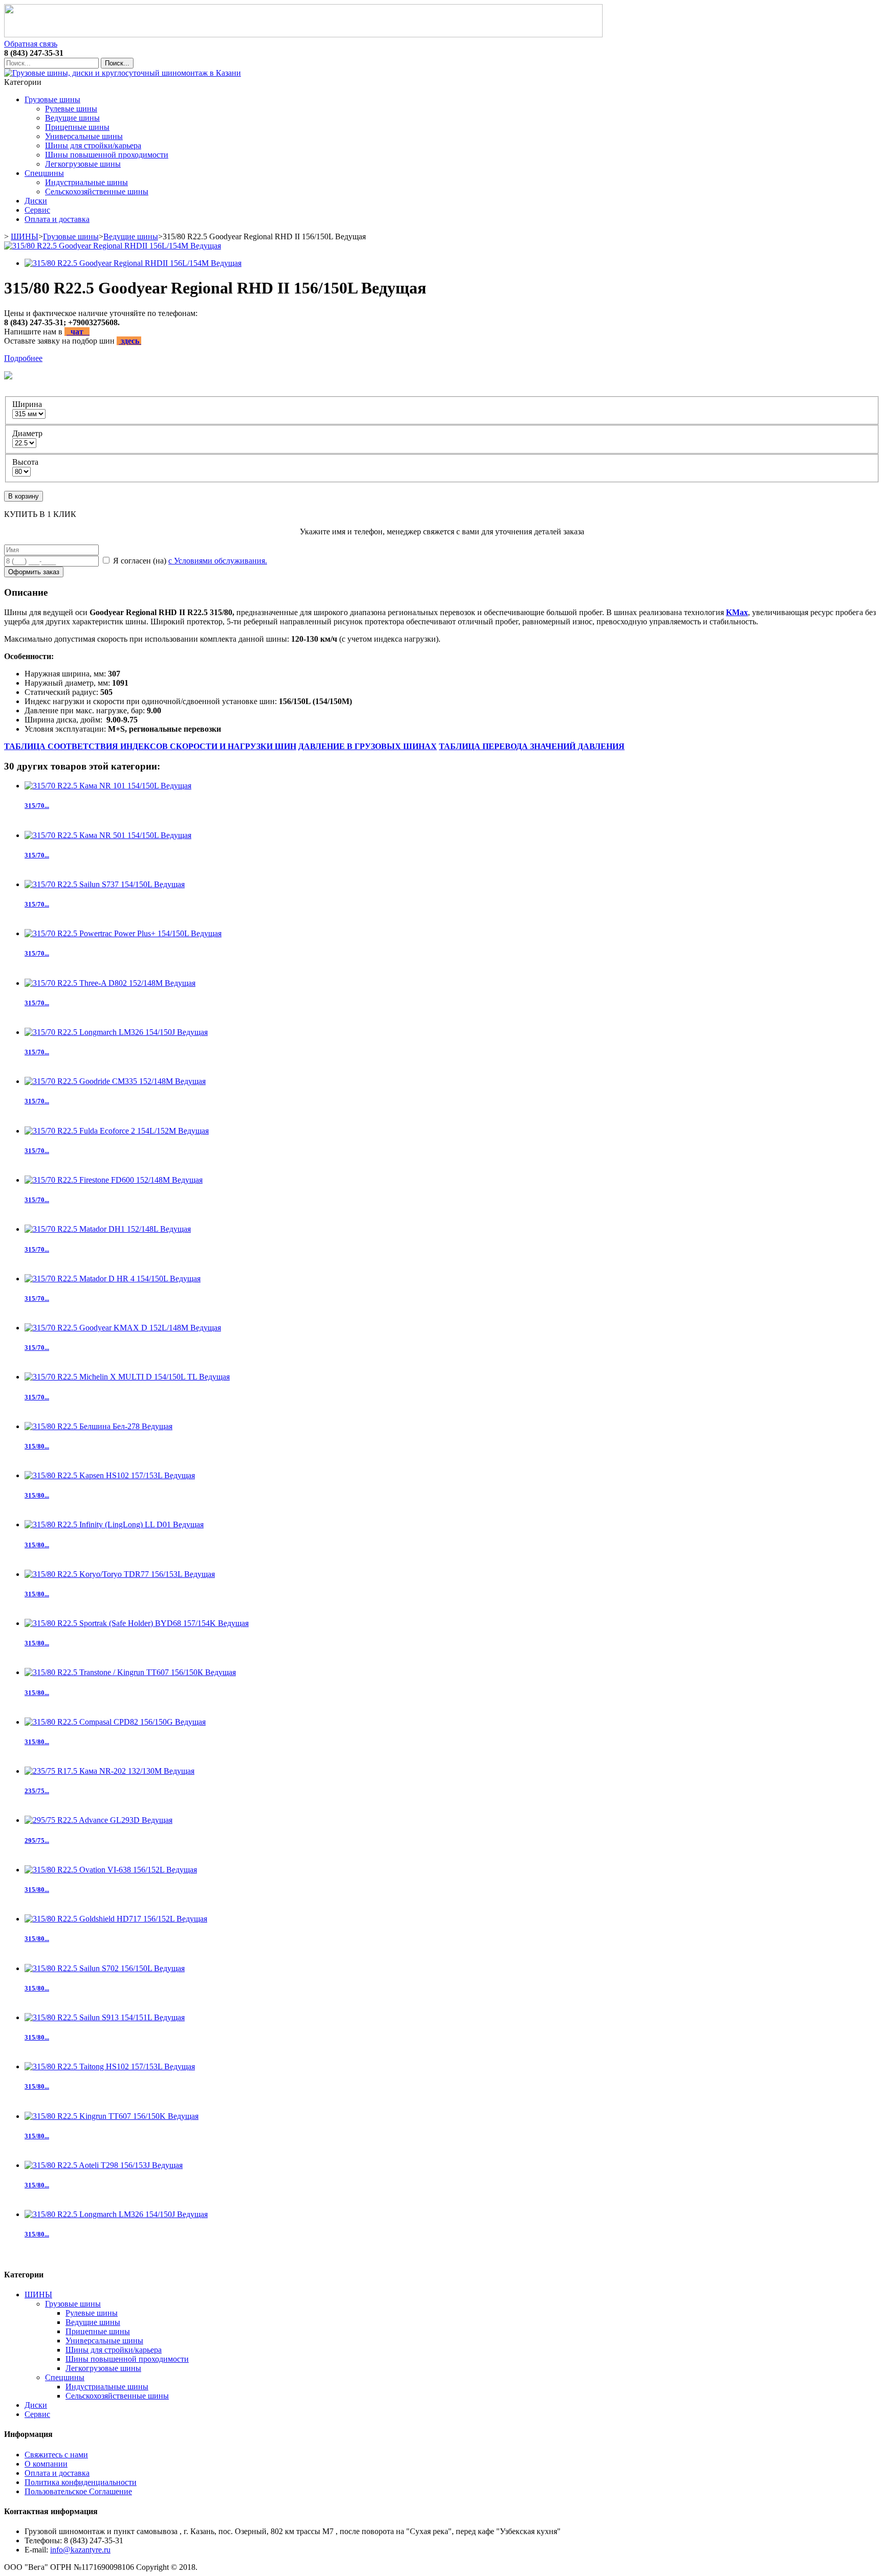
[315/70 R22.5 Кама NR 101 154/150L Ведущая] (108, 786)
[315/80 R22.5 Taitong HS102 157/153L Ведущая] (110, 2066)
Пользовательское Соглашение (78, 2491)
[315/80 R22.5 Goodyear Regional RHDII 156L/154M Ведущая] (113, 246)
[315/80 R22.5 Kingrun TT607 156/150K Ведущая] (112, 2116)
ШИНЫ (25, 236)
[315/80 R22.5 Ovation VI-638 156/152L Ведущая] (111, 1870)
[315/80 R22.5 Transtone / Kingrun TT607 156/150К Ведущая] (130, 1672)
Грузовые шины (52, 99)
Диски (36, 201)
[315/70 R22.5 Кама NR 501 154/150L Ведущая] (108, 835)
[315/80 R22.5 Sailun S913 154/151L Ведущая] (105, 2017)
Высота (26, 462)
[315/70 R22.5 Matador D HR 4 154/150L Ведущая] (113, 1279)
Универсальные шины (84, 136)
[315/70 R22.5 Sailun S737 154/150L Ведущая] (105, 884)
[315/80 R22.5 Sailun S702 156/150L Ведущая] (105, 1968)
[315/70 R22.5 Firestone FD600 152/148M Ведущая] (114, 1180)
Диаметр (28, 433)
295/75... (37, 1840)
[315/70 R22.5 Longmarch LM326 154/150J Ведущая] (116, 1032)
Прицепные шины (77, 127)
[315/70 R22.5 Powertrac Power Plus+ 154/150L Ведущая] (123, 933)
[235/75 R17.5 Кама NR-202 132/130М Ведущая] (109, 1771)
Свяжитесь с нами (56, 2455)
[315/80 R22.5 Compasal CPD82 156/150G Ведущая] (115, 1722)
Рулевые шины (71, 109)
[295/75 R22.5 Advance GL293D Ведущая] (98, 1820)
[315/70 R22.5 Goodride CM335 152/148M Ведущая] (115, 1081)
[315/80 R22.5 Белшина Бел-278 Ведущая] (98, 1426)
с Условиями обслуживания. (218, 561)
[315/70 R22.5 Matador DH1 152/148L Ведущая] (108, 1229)
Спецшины (44, 173)
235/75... (37, 1791)
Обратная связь (31, 44)
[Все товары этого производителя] (439, 376)
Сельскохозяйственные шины (97, 191)
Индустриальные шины (86, 182)
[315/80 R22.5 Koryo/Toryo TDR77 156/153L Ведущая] (120, 1574)
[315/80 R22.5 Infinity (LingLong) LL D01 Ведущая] (114, 1524)
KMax (737, 612)
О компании (46, 2464)
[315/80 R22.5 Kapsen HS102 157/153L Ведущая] (110, 1475)
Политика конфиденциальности (81, 2482)
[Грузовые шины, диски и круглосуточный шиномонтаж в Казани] (123, 73)
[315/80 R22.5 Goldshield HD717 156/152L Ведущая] (116, 1919)
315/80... (37, 1446)
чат (78, 332)
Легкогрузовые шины (83, 164)
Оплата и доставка (57, 219)
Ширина (28, 404)
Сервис (37, 210)
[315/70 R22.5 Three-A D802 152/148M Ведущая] (110, 983)
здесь (130, 341)
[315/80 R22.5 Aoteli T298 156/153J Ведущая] (104, 2165)
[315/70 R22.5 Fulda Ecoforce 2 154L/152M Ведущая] (117, 1131)
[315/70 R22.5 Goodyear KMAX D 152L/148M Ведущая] (123, 1328)
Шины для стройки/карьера (93, 145)
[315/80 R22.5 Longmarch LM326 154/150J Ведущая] (116, 2214)
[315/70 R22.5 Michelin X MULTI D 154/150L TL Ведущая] (127, 1377)
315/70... (37, 806)
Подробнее (23, 358)
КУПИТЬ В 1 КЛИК (40, 514)
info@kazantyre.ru (80, 2550)
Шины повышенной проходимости (107, 155)
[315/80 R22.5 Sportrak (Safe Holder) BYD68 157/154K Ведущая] (137, 1623)
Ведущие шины (72, 118)
